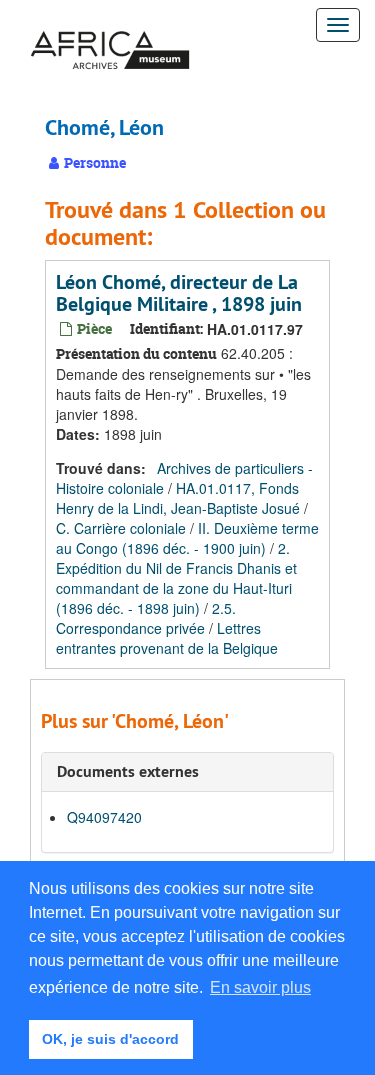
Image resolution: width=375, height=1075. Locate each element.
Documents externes (128, 771)
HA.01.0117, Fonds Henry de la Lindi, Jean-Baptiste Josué (178, 498)
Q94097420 (104, 817)
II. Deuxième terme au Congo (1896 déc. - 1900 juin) (187, 538)
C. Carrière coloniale (121, 528)
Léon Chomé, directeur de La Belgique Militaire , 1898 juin (179, 293)
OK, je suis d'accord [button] (110, 1039)
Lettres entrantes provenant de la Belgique (167, 638)
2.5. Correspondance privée (146, 618)
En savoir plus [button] (260, 987)
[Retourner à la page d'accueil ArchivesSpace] (110, 25)
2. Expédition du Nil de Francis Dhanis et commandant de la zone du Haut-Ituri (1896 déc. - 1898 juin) (176, 578)
